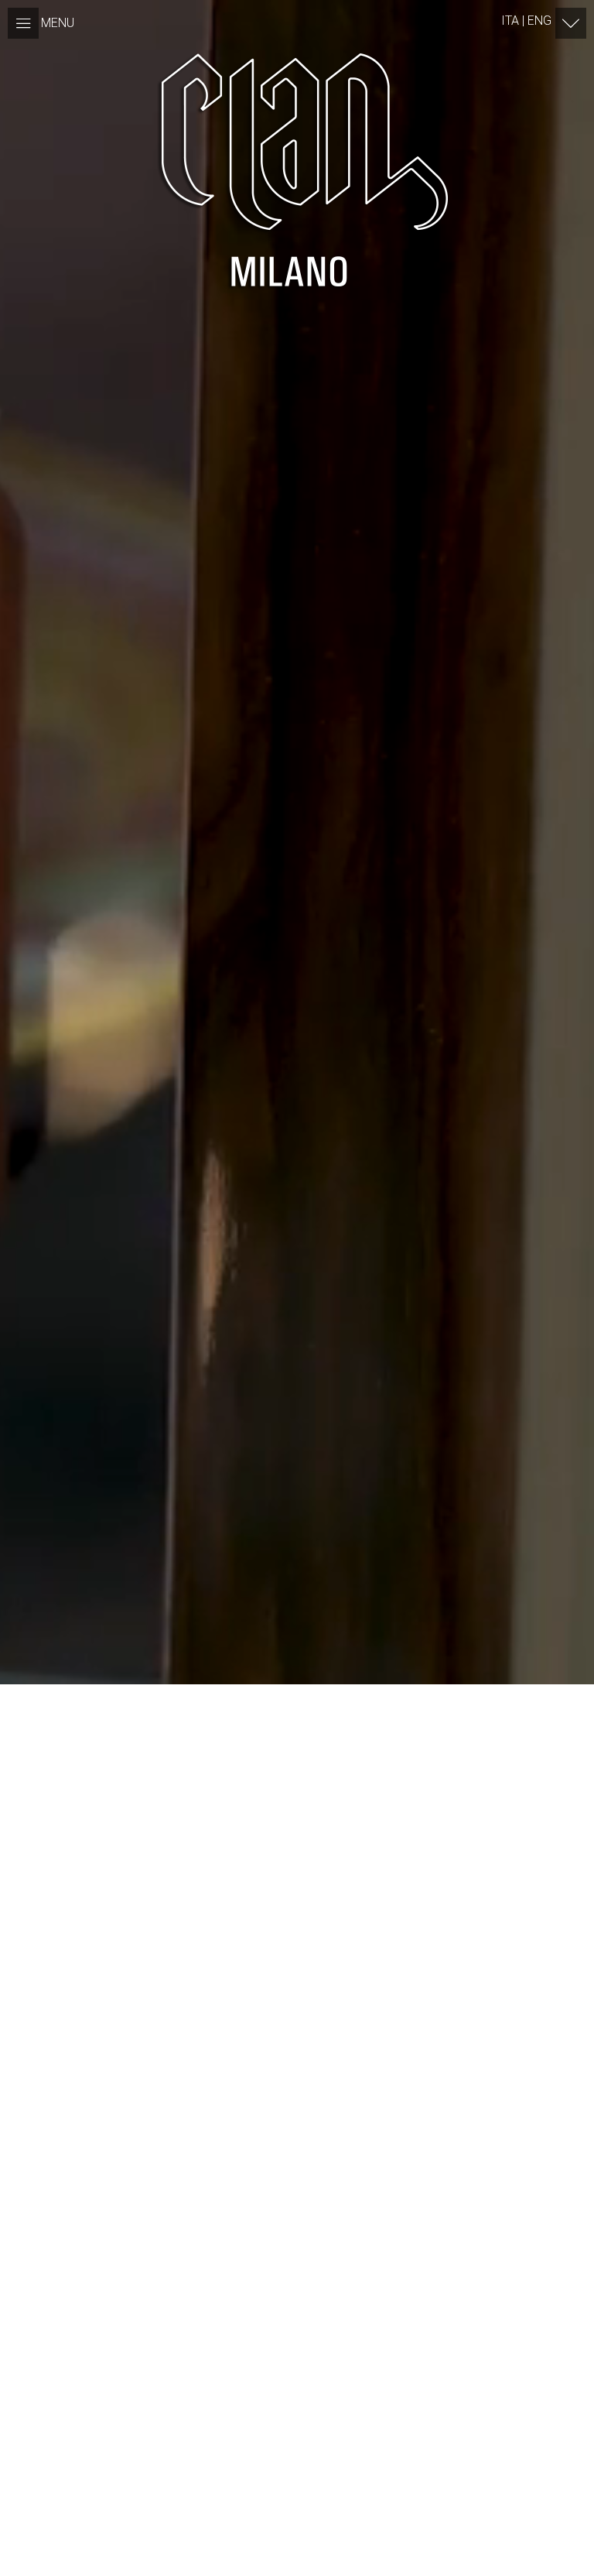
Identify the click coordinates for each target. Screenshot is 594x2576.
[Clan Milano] (297, 170)
